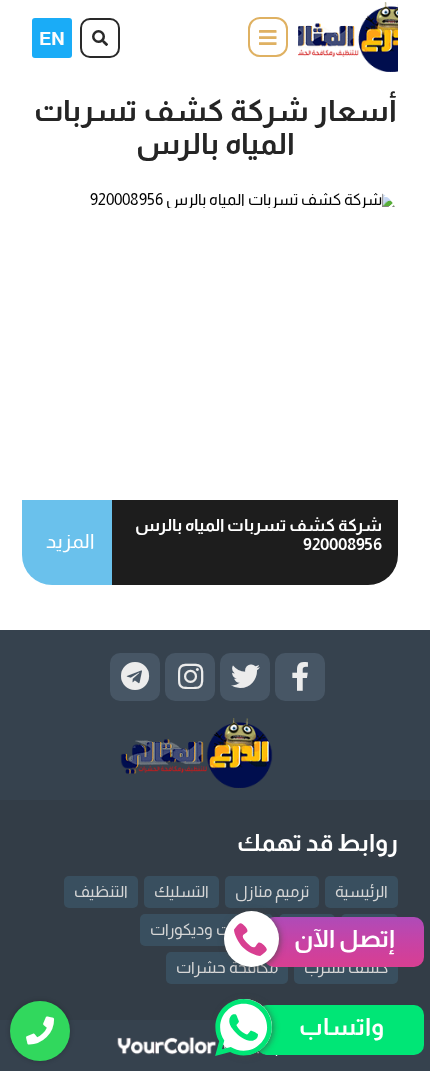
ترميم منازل (272, 891)
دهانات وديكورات (206, 929)
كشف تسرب (346, 967)
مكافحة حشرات (227, 967)
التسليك (181, 891)
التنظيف (101, 891)
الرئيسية (361, 891)
